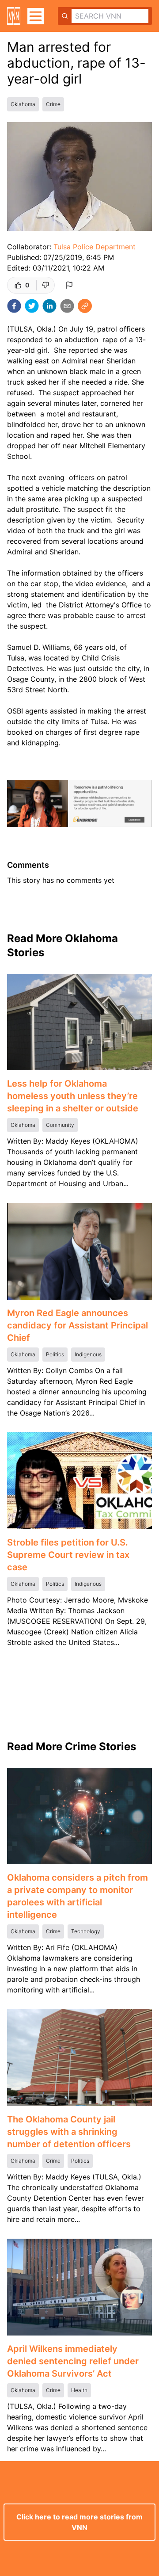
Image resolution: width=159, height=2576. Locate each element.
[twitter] (32, 306)
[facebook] (14, 306)
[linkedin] (49, 306)
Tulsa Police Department (95, 247)
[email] (67, 306)
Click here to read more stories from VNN (79, 2522)
